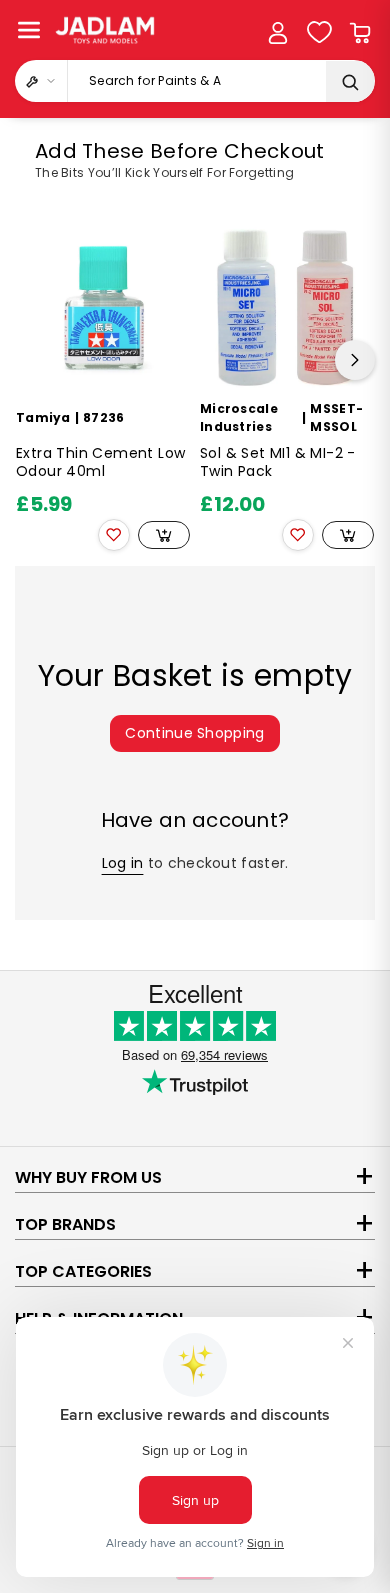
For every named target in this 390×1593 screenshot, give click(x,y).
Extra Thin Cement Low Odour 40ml (100, 462)
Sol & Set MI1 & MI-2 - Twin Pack (278, 462)
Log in (123, 863)
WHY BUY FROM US (88, 1177)
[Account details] (278, 33)
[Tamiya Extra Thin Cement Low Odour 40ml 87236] (103, 308)
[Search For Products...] (350, 82)
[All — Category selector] (41, 81)
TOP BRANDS (65, 1224)
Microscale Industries (239, 417)
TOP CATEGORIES (83, 1271)
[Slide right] (355, 360)
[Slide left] (35, 360)
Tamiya (43, 417)
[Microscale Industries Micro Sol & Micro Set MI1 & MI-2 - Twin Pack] (287, 308)
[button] (29, 30)
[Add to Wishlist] (114, 535)
